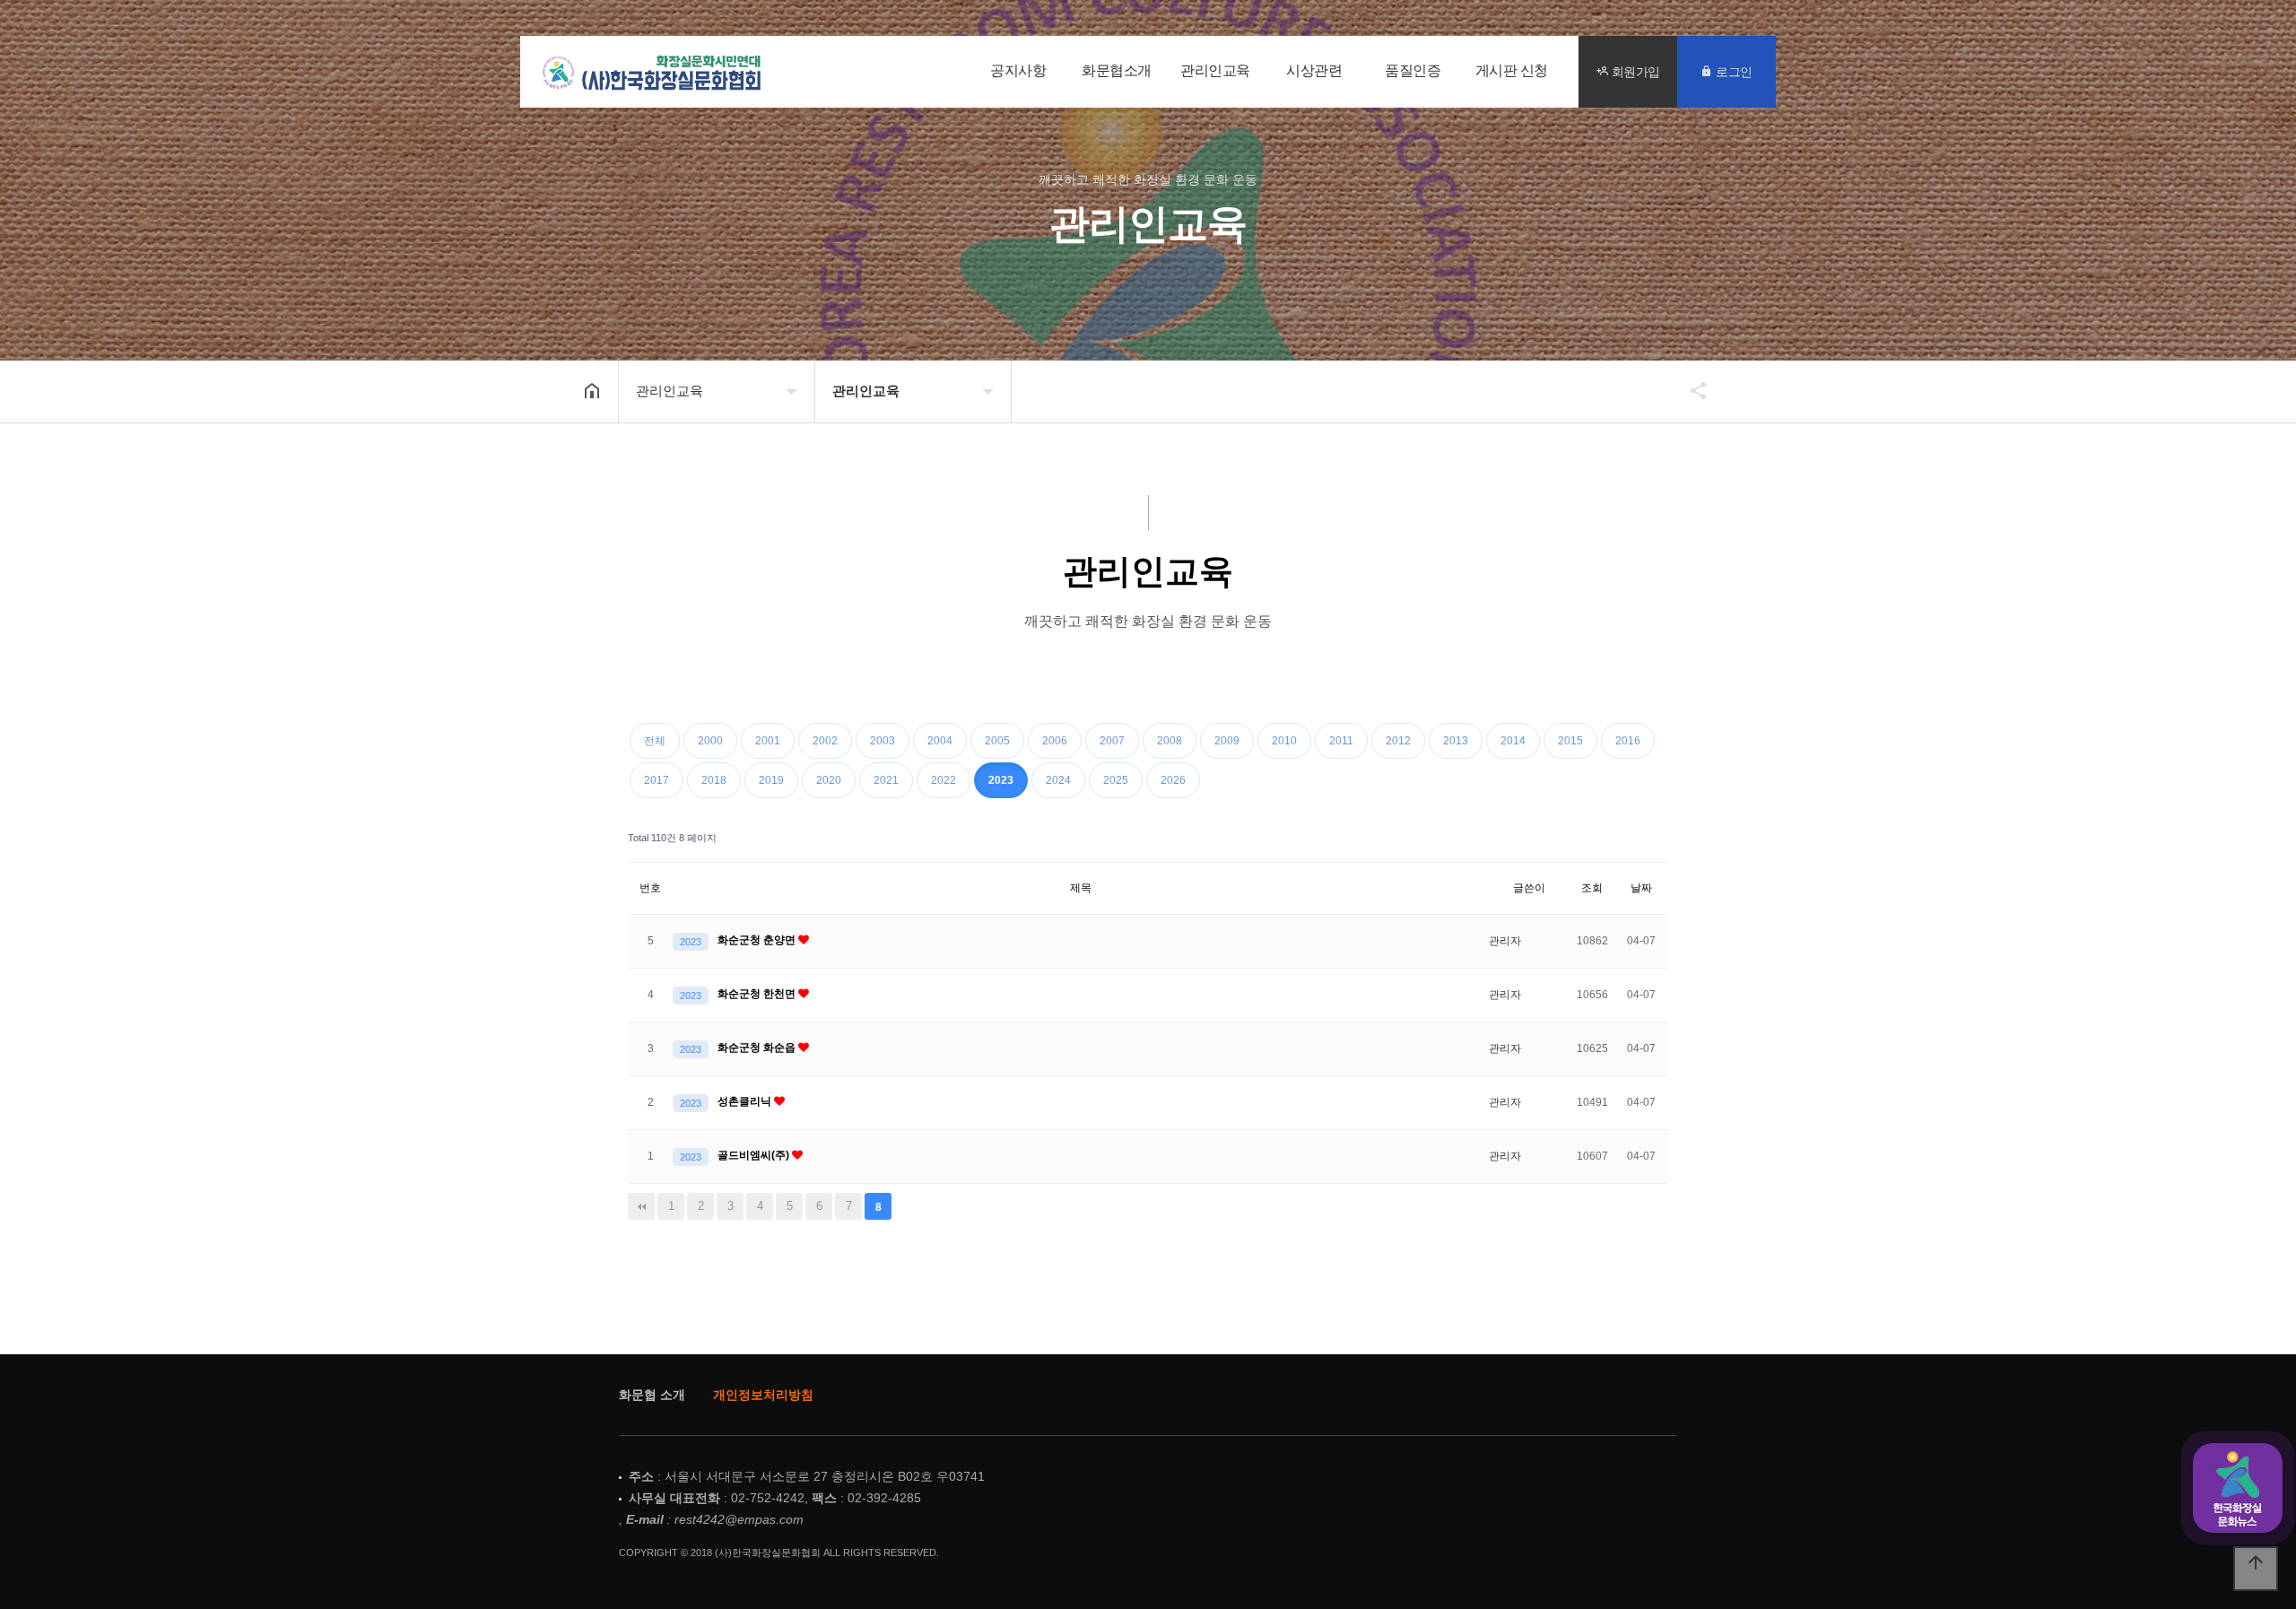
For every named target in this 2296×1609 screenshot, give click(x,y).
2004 (940, 741)
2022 (944, 780)
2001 (768, 741)
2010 (1284, 741)
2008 (1170, 741)
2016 (1628, 741)
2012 (1398, 741)
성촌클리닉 (746, 1101)
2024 (1058, 780)
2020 (829, 780)
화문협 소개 (652, 1395)
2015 (1570, 741)
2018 (714, 780)
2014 (1513, 741)
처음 (641, 1206)
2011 (1341, 741)
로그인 (1733, 71)
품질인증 (1413, 71)
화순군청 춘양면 (758, 940)
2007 (1112, 741)
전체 (655, 741)
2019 (771, 780)
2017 (657, 780)
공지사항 (1018, 71)
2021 (886, 780)
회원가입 (1634, 71)
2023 (1001, 780)
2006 (1055, 741)
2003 (883, 741)
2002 (825, 741)
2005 (997, 741)
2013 (1456, 741)
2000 (710, 741)
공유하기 (1690, 390)
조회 (1592, 888)
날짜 (1641, 888)
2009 (1227, 741)
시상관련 (1314, 71)
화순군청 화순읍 (758, 1048)
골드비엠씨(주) (755, 1155)
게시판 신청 (1512, 71)
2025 (1116, 780)
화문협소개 (1117, 71)
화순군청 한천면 (758, 994)
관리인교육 (1215, 71)
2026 (1173, 780)
